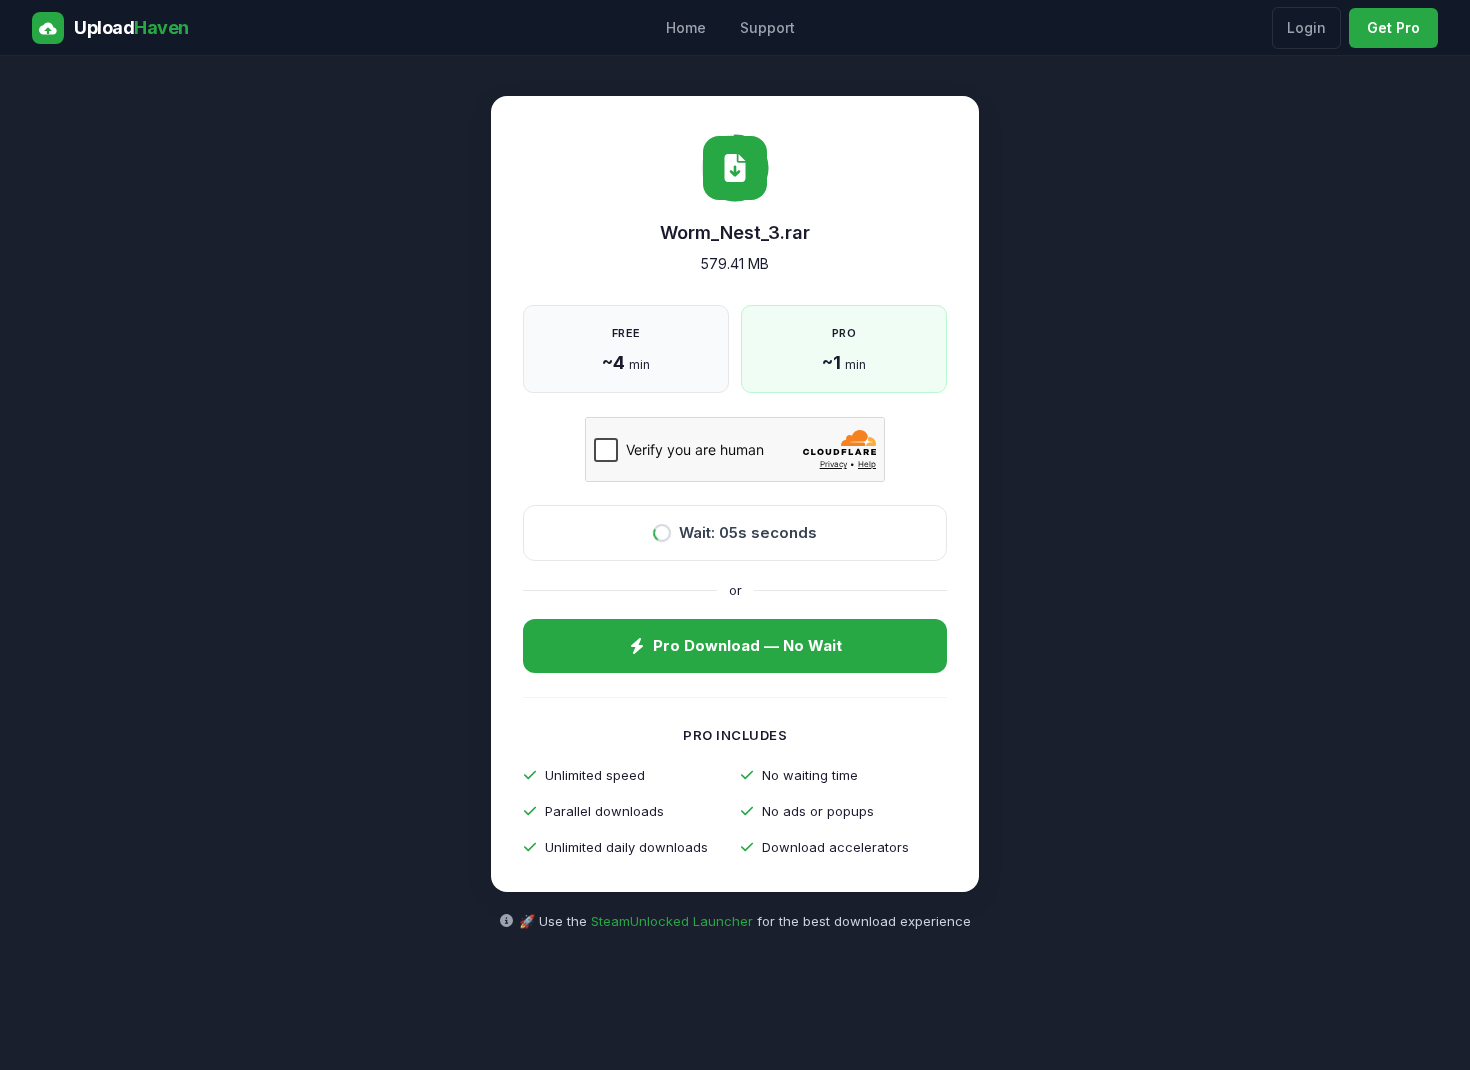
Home (686, 27)
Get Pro (1393, 27)
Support (767, 27)
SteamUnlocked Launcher (672, 921)
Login (1306, 27)
